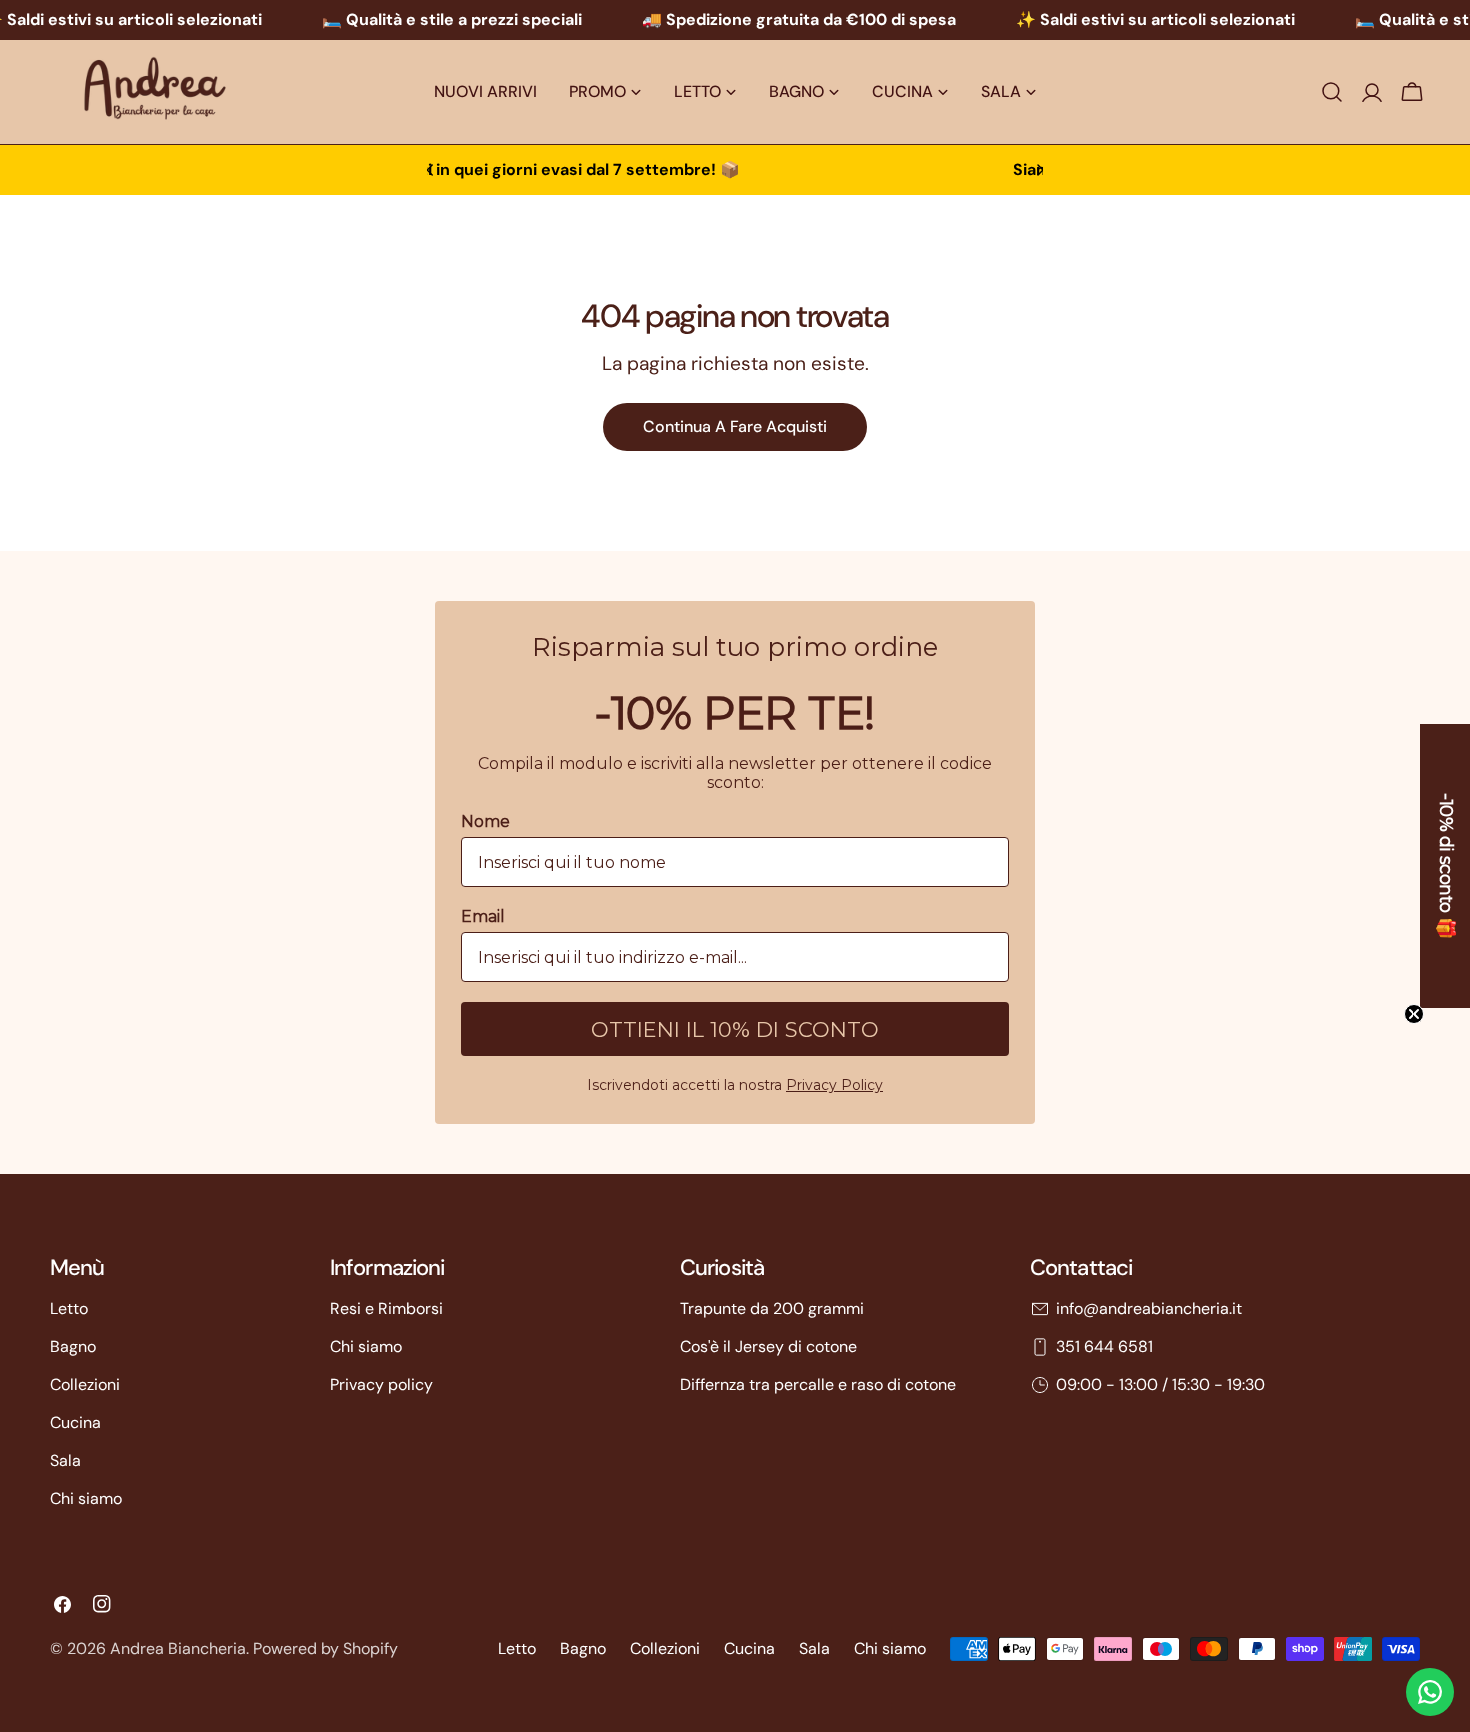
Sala (65, 1460)
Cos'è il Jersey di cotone (768, 1346)
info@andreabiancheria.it (1149, 1308)
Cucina (75, 1422)
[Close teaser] (1414, 1014)
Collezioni (85, 1384)
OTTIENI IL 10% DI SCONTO (735, 1029)
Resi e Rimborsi (386, 1308)
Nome (485, 821)
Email (483, 916)
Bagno (73, 1346)
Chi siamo (86, 1498)
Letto (69, 1308)
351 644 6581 (1104, 1346)
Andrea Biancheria (178, 1648)
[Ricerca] (1332, 92)
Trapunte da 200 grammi (772, 1308)
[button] (1445, 866)
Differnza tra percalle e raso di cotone (818, 1384)
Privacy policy (381, 1384)
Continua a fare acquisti (735, 426)
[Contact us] (1430, 1692)
